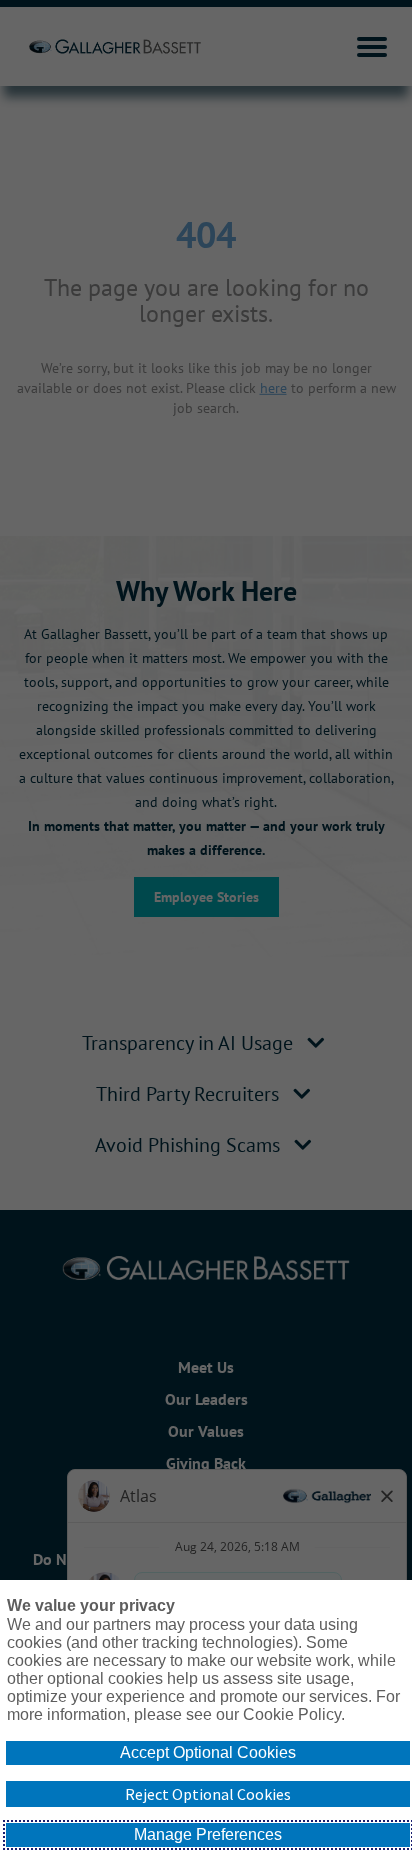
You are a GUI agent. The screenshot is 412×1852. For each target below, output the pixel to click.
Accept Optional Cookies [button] (208, 1752)
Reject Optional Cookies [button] (208, 1794)
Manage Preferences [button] (208, 1834)
